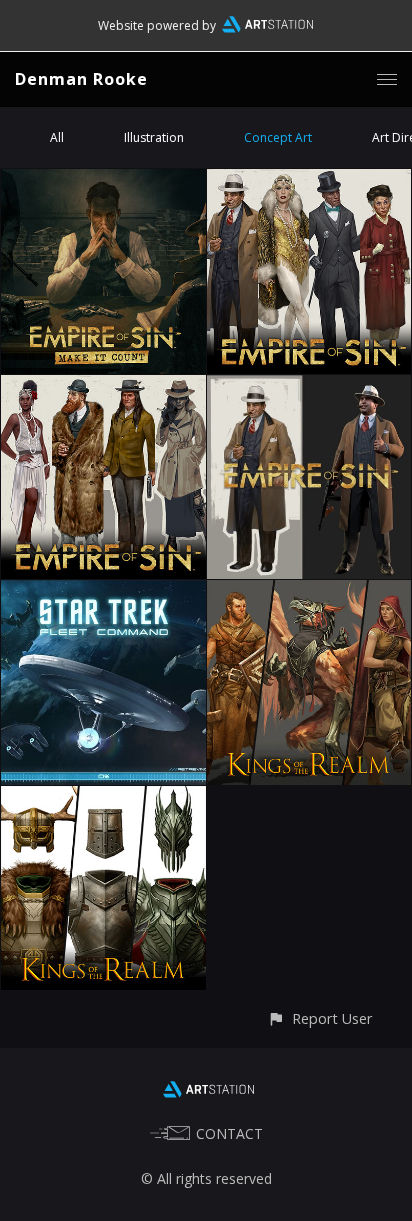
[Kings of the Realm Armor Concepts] (103, 797)
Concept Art (278, 137)
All (57, 137)
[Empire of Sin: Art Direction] (309, 386)
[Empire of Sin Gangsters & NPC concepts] (103, 386)
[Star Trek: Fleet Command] (103, 591)
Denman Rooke (81, 79)
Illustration (154, 137)
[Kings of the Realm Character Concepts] (309, 591)
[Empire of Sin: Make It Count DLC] (103, 180)
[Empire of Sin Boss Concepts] (309, 180)
